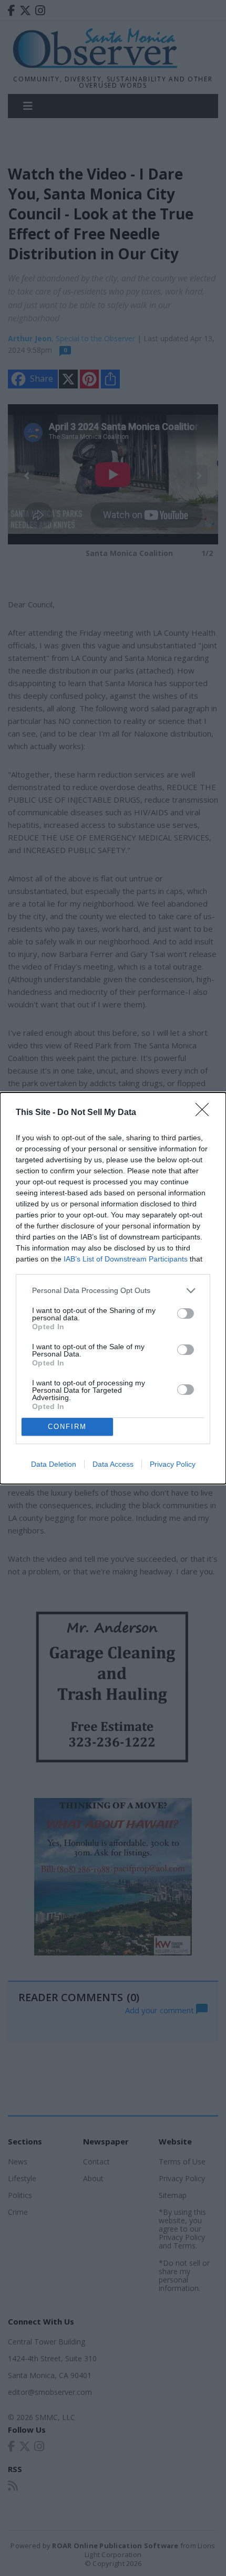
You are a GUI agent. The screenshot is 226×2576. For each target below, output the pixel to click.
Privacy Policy (173, 1464)
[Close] (206, 1113)
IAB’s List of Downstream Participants (126, 1259)
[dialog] (113, 1288)
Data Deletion (54, 1464)
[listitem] (113, 1291)
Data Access (113, 1464)
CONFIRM (67, 1427)
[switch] (186, 1313)
